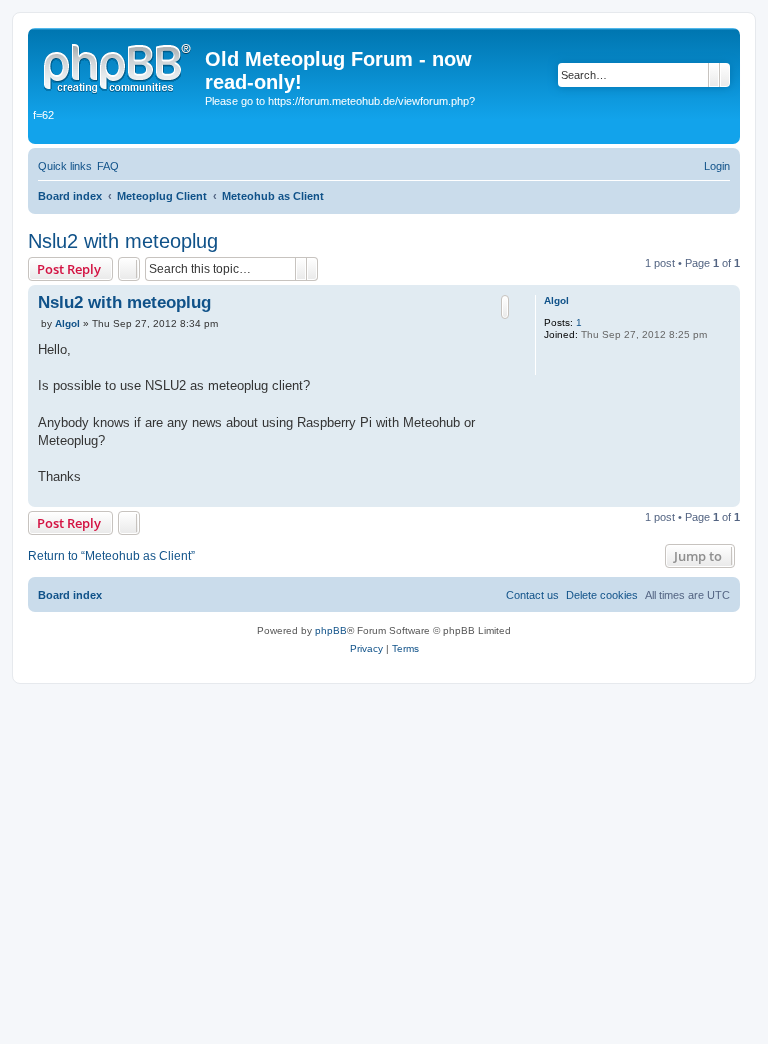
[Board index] (119, 65)
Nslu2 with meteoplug (123, 241)
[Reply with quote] (505, 307)
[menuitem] (108, 166)
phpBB (331, 630)
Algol (556, 300)
